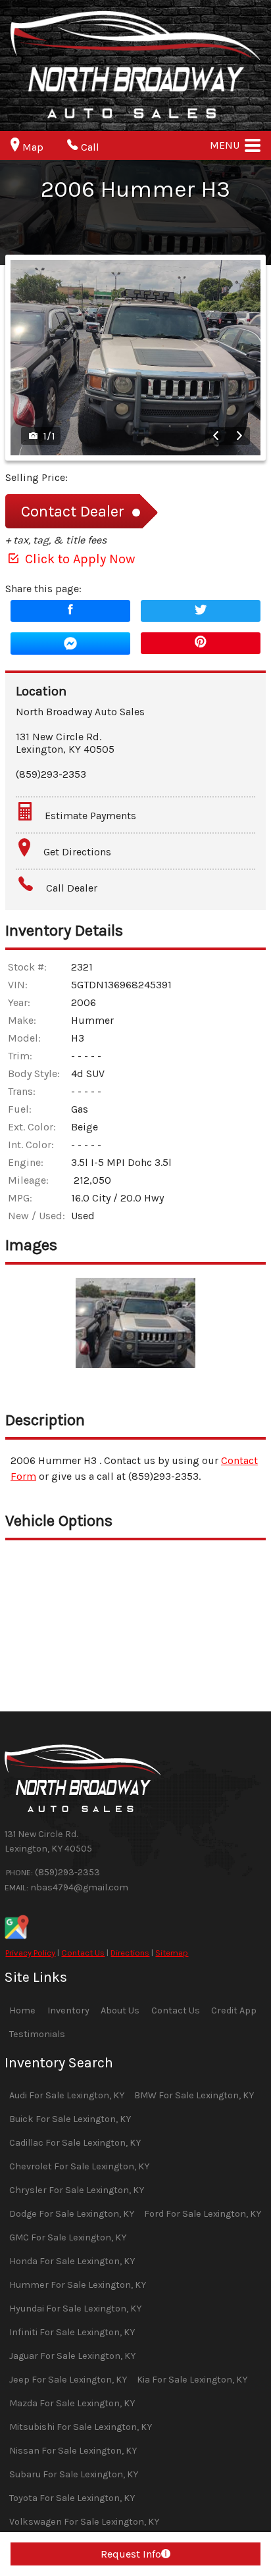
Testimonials (37, 2034)
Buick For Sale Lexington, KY (70, 2119)
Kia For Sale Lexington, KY (192, 2380)
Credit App (234, 2010)
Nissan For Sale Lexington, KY (73, 2451)
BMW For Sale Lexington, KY (194, 2095)
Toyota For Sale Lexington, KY (72, 2498)
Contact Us (83, 1953)
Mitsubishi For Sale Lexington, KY (81, 2427)
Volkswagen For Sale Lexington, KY (84, 2522)
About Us (120, 2010)
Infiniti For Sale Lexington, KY (72, 2332)
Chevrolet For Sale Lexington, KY (79, 2166)
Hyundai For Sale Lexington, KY (75, 2309)
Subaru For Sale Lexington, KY (74, 2474)
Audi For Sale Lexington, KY (67, 2095)
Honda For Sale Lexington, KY (72, 2261)
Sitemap (172, 1953)
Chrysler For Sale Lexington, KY (77, 2190)
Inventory (68, 2010)
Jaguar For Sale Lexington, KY (72, 2356)
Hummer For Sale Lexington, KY (78, 2285)
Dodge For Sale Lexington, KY (72, 2214)
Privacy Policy (30, 1953)
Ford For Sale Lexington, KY (203, 2214)
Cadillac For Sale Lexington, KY (75, 2143)
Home (22, 2010)
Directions (130, 1953)
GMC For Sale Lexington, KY (68, 2237)
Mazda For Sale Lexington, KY (72, 2403)
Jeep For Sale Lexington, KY (68, 2380)
